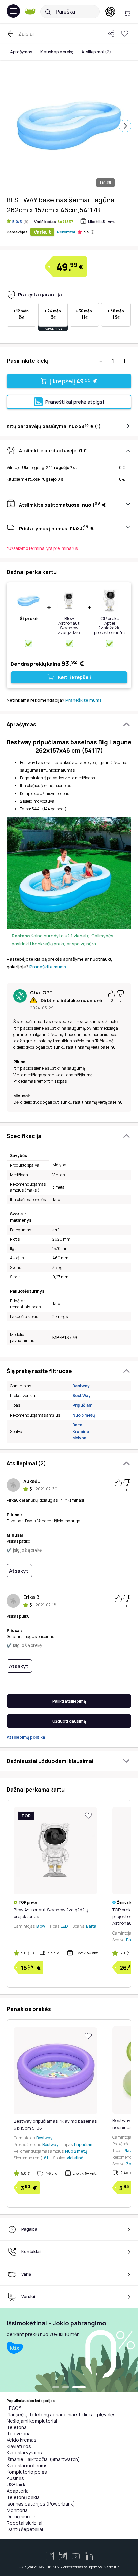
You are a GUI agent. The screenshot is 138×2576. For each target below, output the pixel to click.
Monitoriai (18, 2510)
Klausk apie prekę (57, 52)
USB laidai (17, 2485)
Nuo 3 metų (84, 1415)
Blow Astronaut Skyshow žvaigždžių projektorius (69, 628)
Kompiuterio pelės (27, 2472)
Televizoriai (19, 2434)
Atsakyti (19, 1571)
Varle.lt (42, 232)
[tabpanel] (69, 2350)
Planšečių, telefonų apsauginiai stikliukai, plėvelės (61, 2414)
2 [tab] (66, 2388)
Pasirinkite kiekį (27, 361)
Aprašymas (21, 52)
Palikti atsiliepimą (69, 1701)
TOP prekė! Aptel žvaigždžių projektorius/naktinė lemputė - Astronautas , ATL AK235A (116, 632)
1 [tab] (56, 2388)
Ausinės (15, 2478)
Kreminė (81, 1432)
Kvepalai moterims (27, 2465)
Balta (77, 1425)
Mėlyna (79, 1438)
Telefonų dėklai (24, 2497)
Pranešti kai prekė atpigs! (75, 402)
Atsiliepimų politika (26, 1737)
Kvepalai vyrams (24, 2453)
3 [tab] (79, 2388)
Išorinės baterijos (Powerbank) (41, 2504)
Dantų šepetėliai (25, 2529)
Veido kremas (22, 2440)
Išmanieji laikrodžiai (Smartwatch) (43, 2459)
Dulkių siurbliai (22, 2516)
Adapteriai (18, 2491)
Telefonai (17, 2427)
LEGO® (14, 2408)
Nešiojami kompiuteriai (32, 2421)
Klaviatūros (19, 2446)
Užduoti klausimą (69, 1721)
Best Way (82, 1396)
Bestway (81, 1386)
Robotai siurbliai (24, 2523)
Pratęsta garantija (40, 295)
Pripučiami (83, 1405)
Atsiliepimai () (96, 52)
